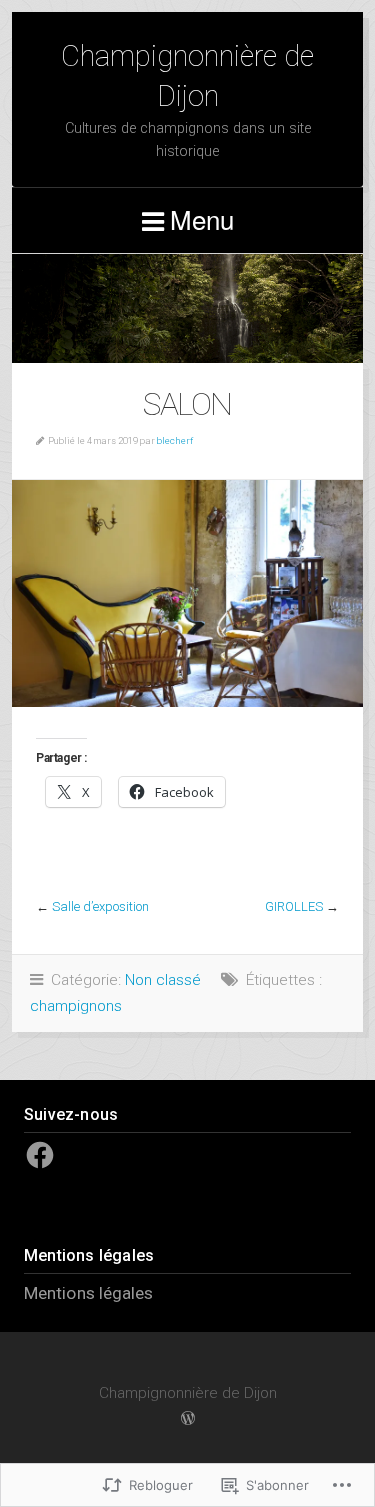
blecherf (175, 440)
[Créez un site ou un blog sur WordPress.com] (188, 1419)
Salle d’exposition (100, 906)
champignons (76, 1006)
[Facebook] (40, 1155)
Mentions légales (89, 1293)
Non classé (163, 980)
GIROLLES (294, 906)
